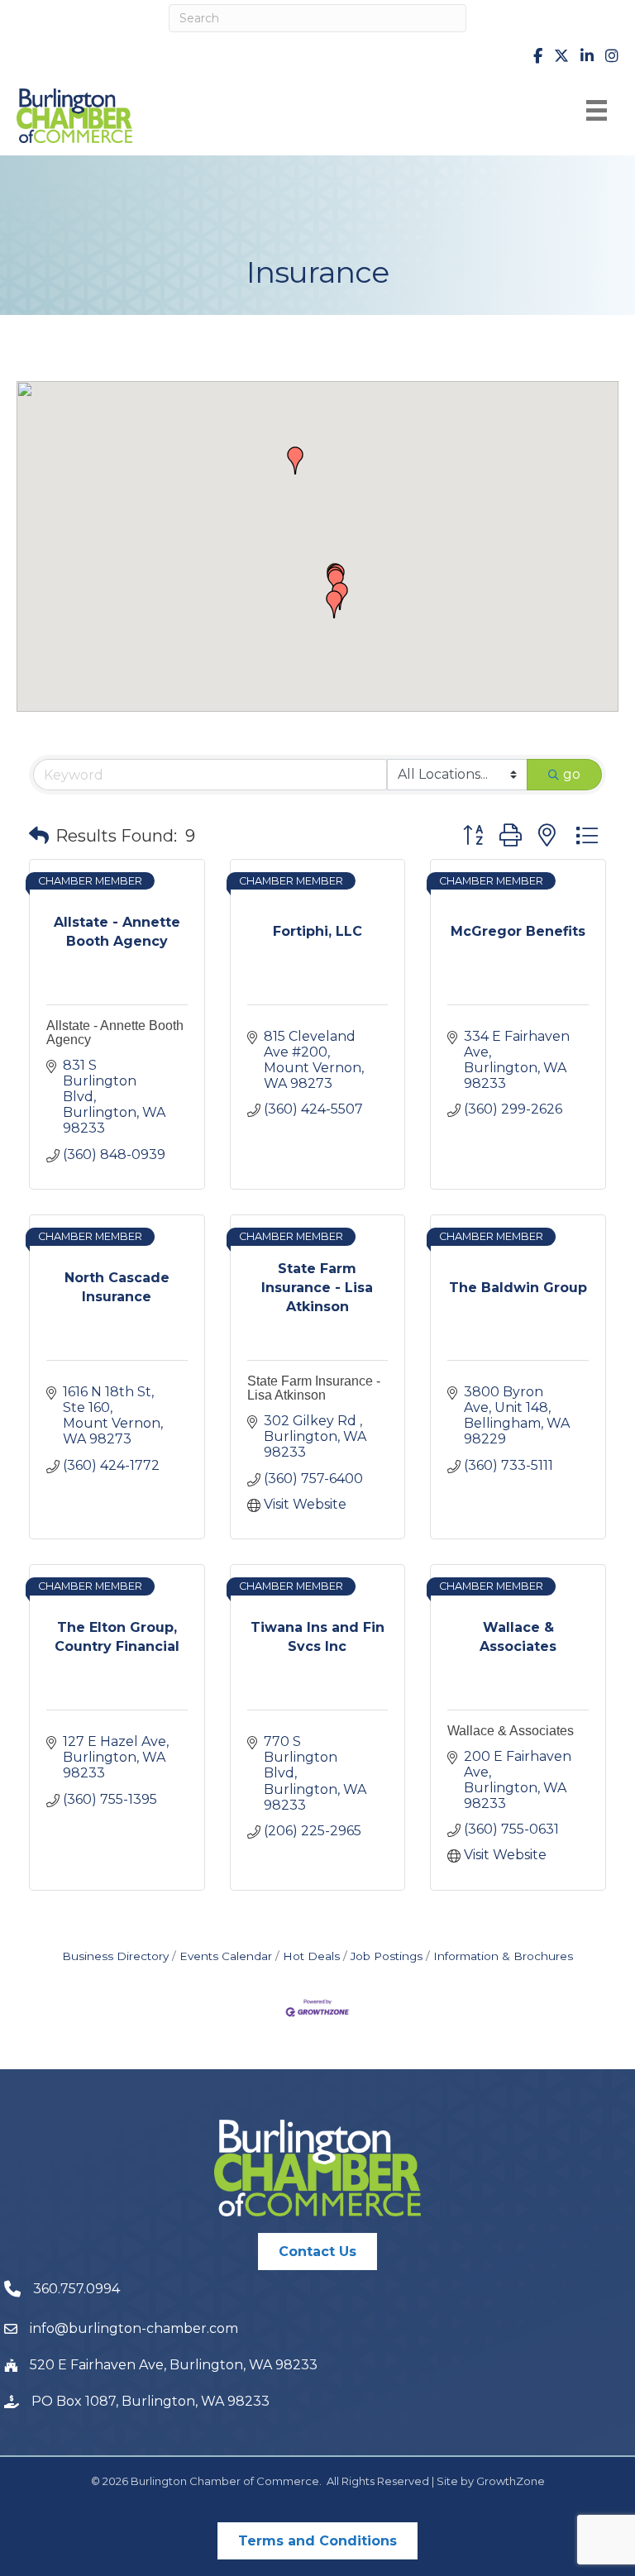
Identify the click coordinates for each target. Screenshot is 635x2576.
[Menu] (597, 110)
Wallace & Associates (511, 1731)
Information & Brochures (503, 1956)
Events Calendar (226, 1956)
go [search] (572, 774)
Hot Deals (311, 1956)
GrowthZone (511, 2481)
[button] (334, 604)
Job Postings (387, 1956)
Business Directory (115, 1956)
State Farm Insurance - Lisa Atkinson (314, 1388)
